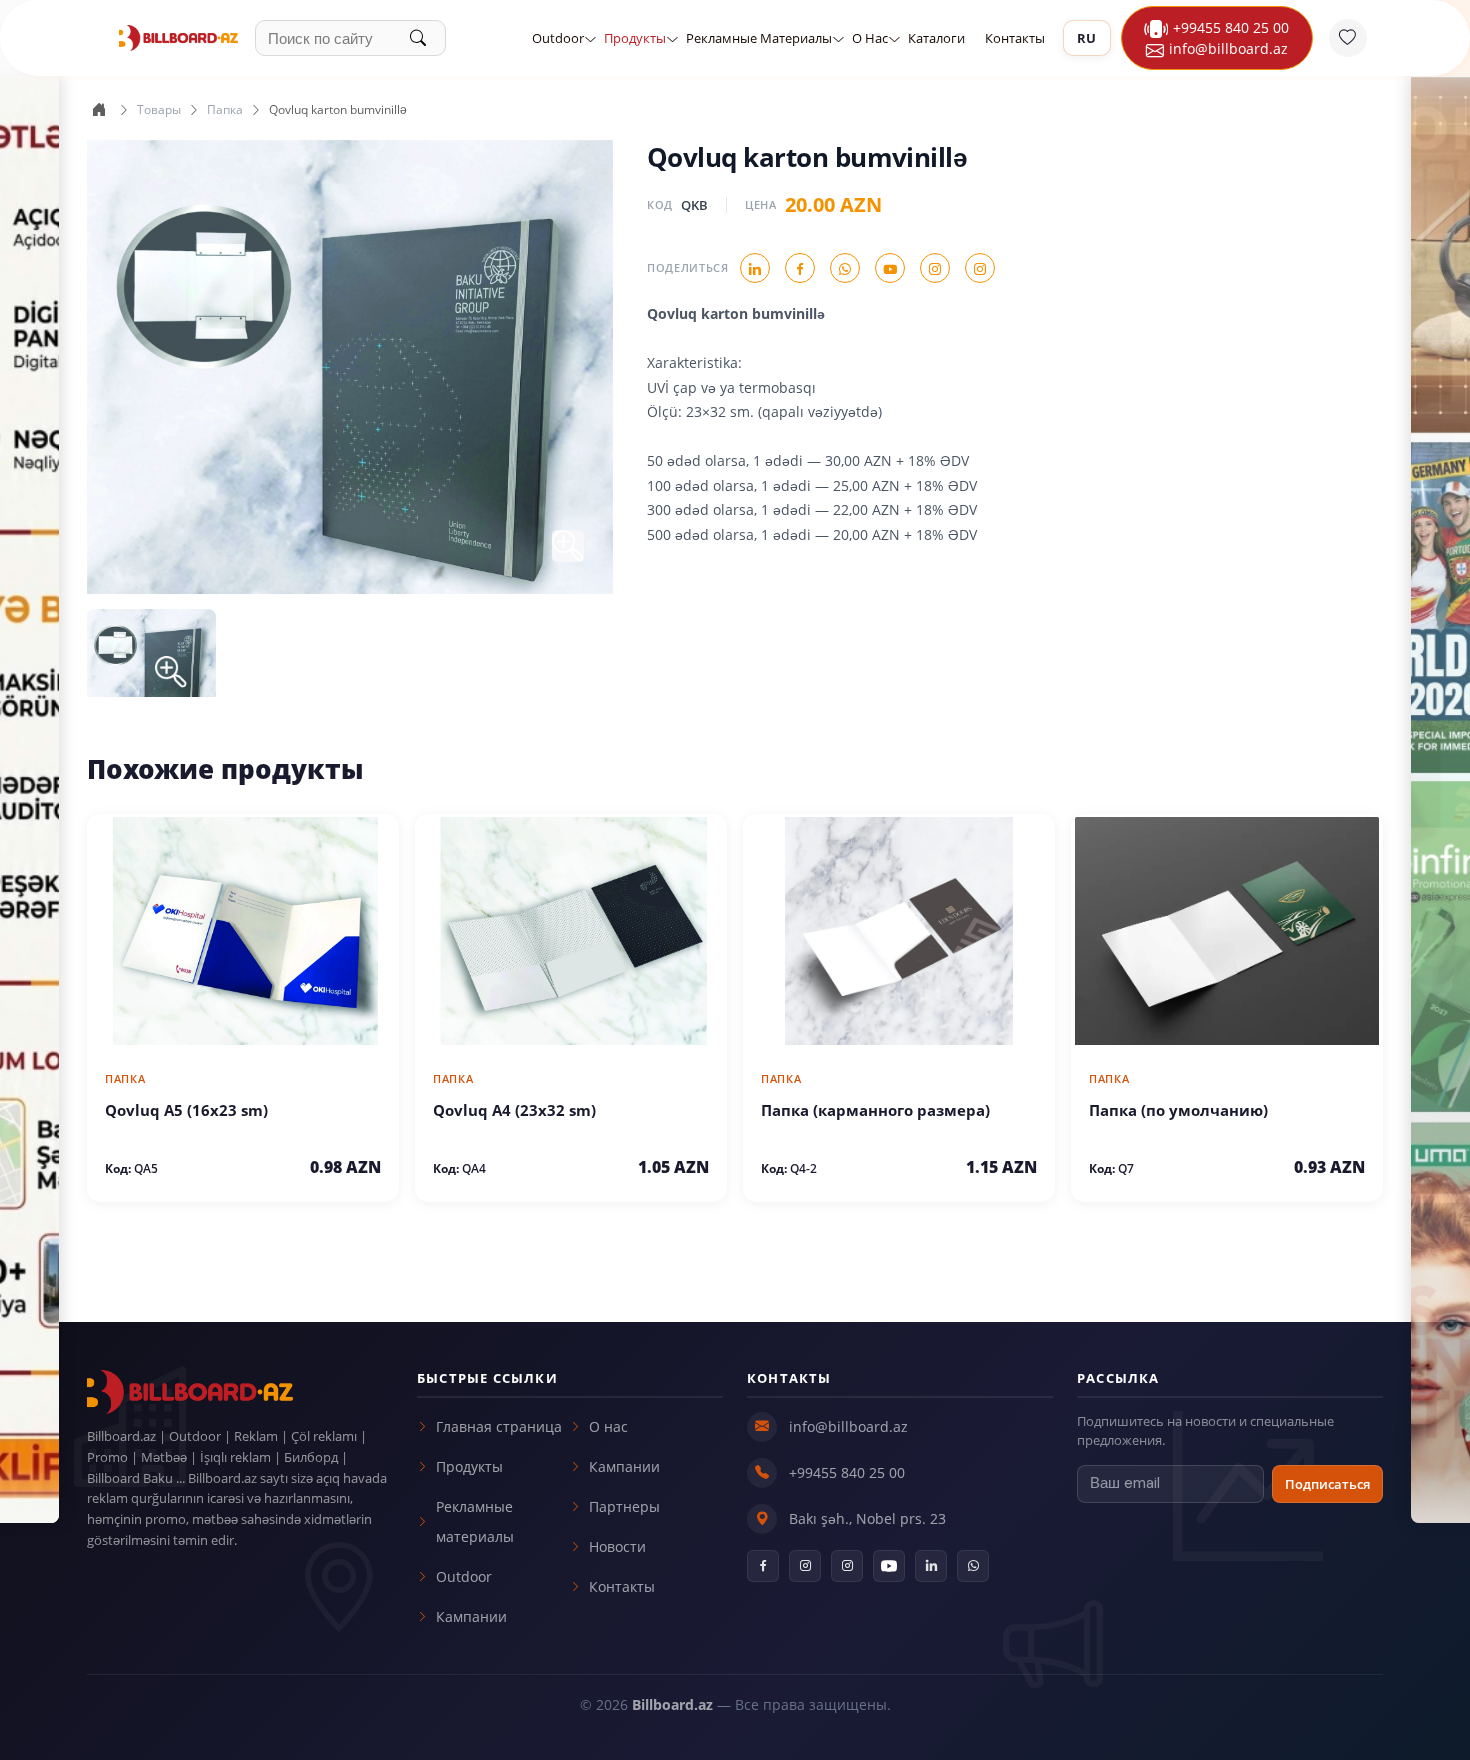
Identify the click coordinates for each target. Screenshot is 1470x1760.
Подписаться (1327, 1484)
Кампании (471, 1616)
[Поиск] (428, 38)
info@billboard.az (848, 1426)
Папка (225, 109)
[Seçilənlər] (1348, 38)
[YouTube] (889, 1566)
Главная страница (499, 1426)
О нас (870, 38)
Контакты (1015, 38)
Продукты (635, 38)
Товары (159, 109)
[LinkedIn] (931, 1566)
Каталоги (936, 38)
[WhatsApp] (973, 1566)
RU (1087, 38)
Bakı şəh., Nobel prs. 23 (867, 1518)
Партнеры (624, 1506)
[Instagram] (805, 1566)
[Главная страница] (99, 110)
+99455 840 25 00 (1231, 27)
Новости (617, 1546)
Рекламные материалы (759, 38)
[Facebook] (763, 1566)
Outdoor (558, 38)
